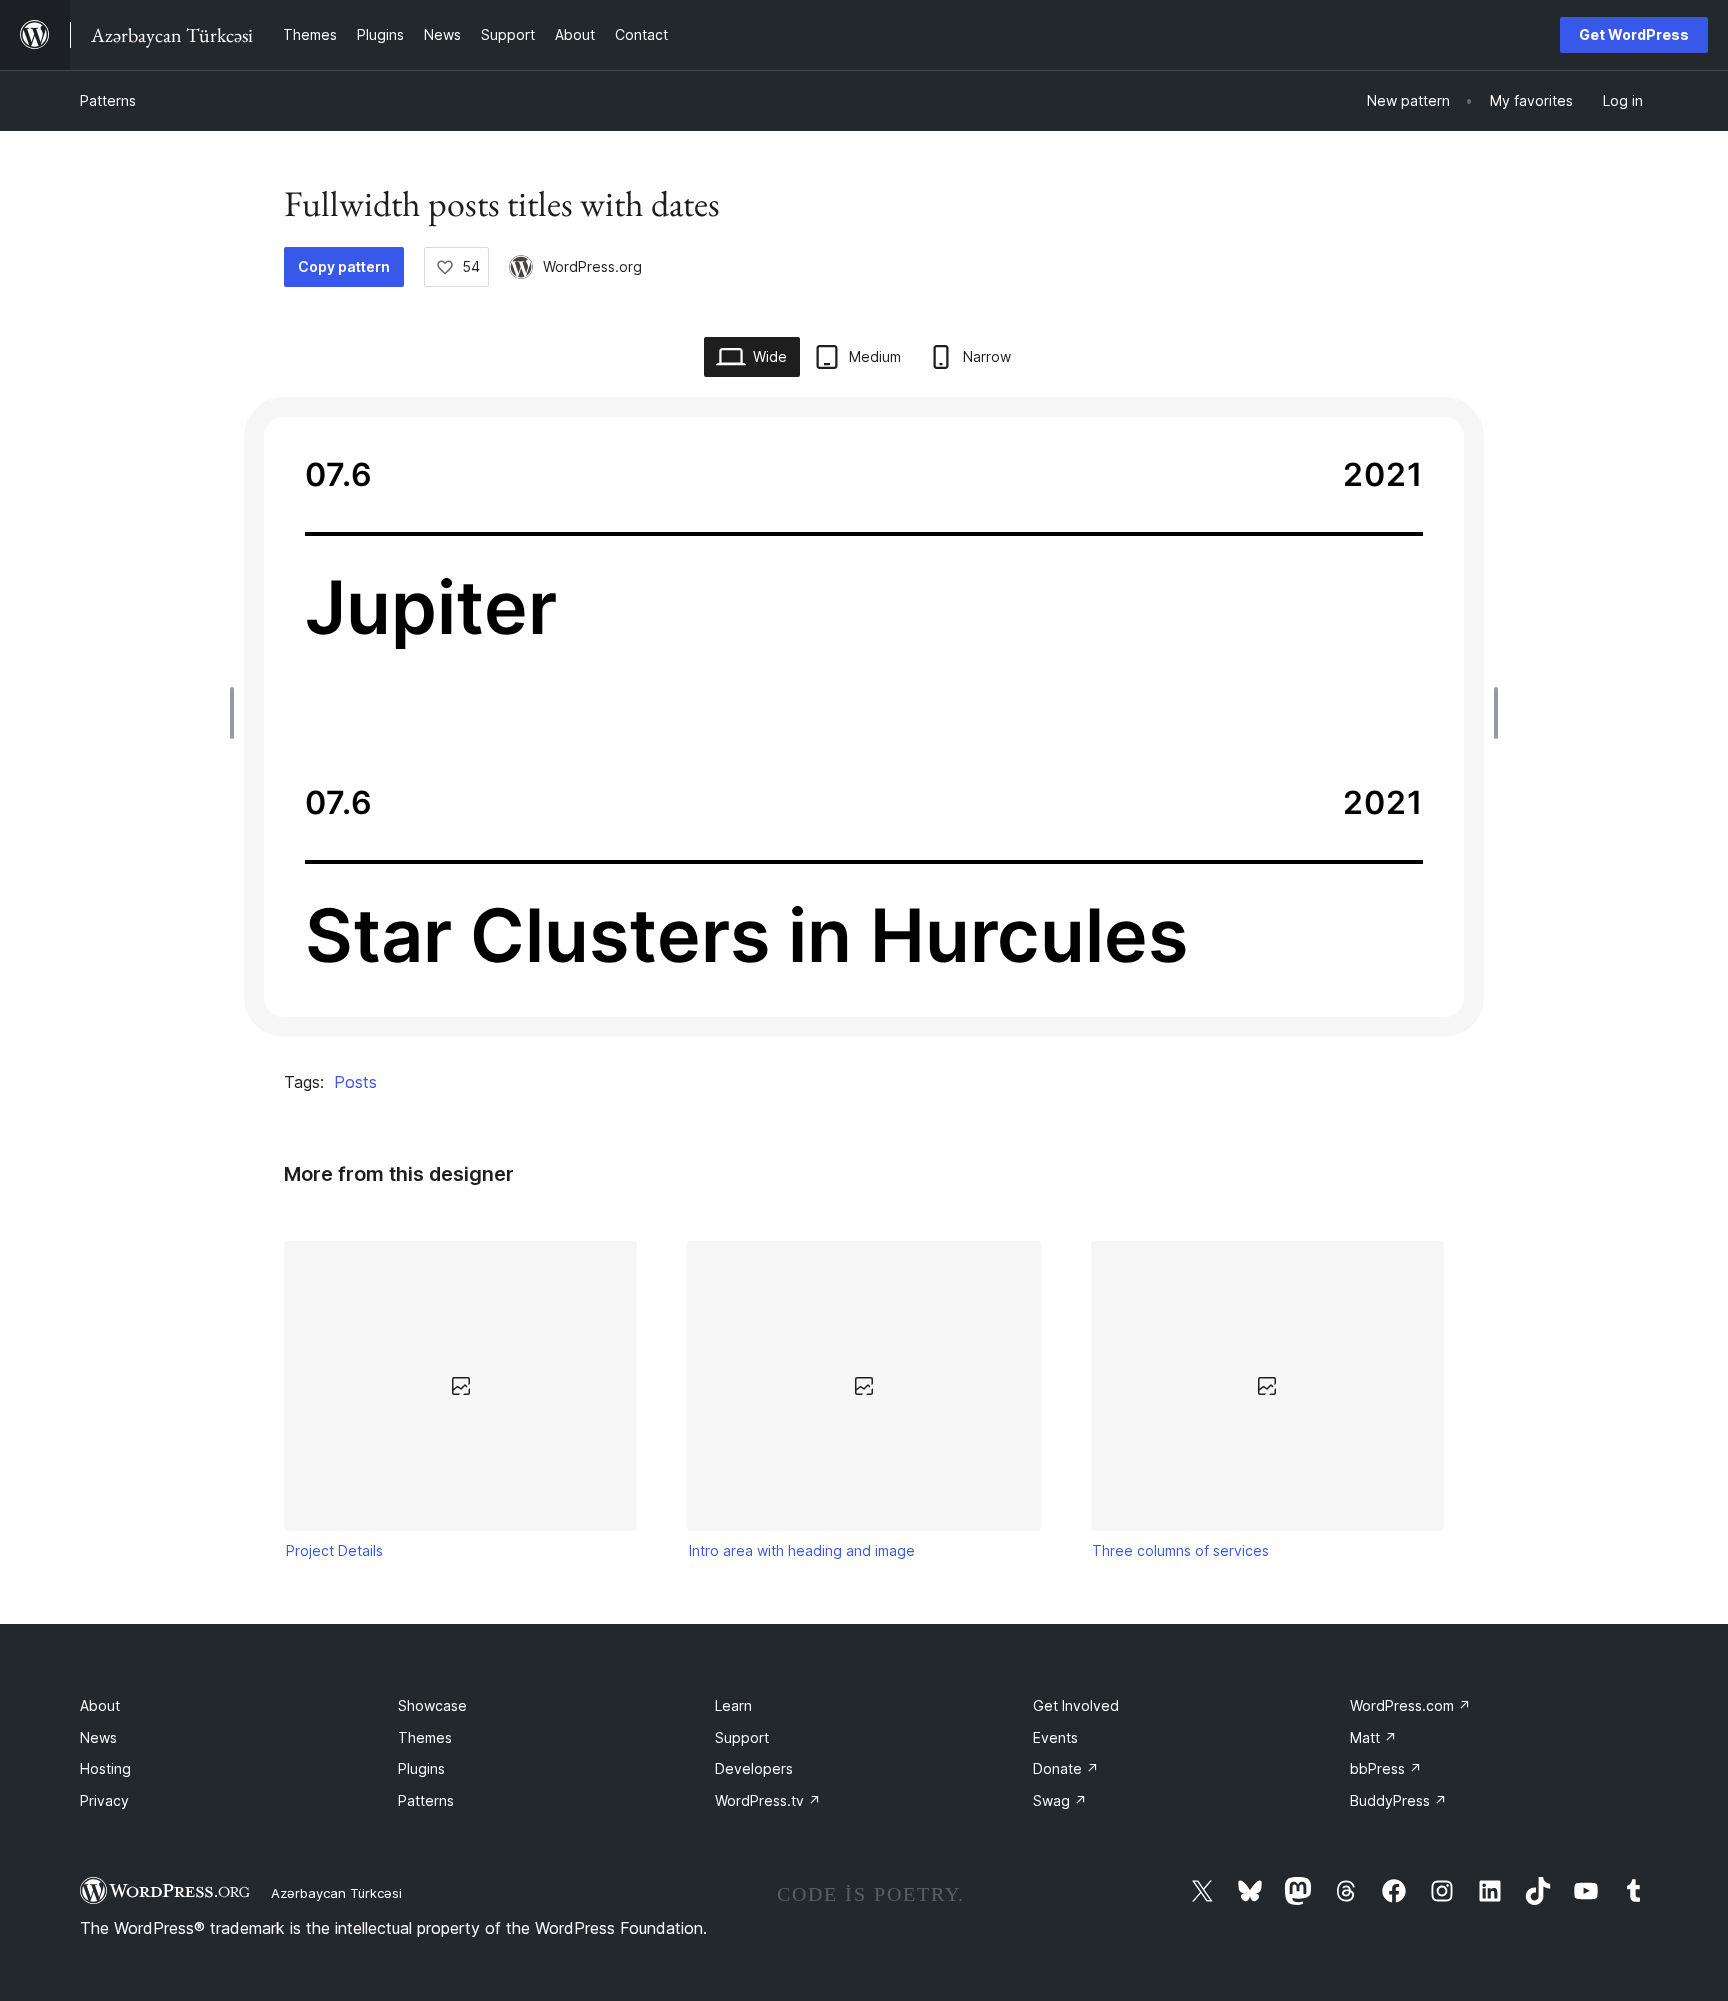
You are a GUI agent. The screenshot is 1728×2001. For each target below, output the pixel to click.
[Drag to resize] (237, 713)
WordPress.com (1410, 1705)
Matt (1373, 1737)
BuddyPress (1398, 1800)
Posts (355, 1082)
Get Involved (1076, 1705)
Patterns (108, 100)
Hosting (105, 1768)
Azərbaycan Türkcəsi (336, 1893)
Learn (733, 1705)
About (100, 1705)
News (98, 1737)
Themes (425, 1737)
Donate (1066, 1768)
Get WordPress (1634, 34)
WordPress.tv (768, 1800)
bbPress (1386, 1768)
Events (1055, 1737)
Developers (754, 1768)
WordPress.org (592, 266)
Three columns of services (1180, 1550)
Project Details (334, 1550)
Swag (1060, 1800)
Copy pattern (344, 266)
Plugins (421, 1768)
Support (742, 1737)
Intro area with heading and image (802, 1550)
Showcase (432, 1705)
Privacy (104, 1800)
